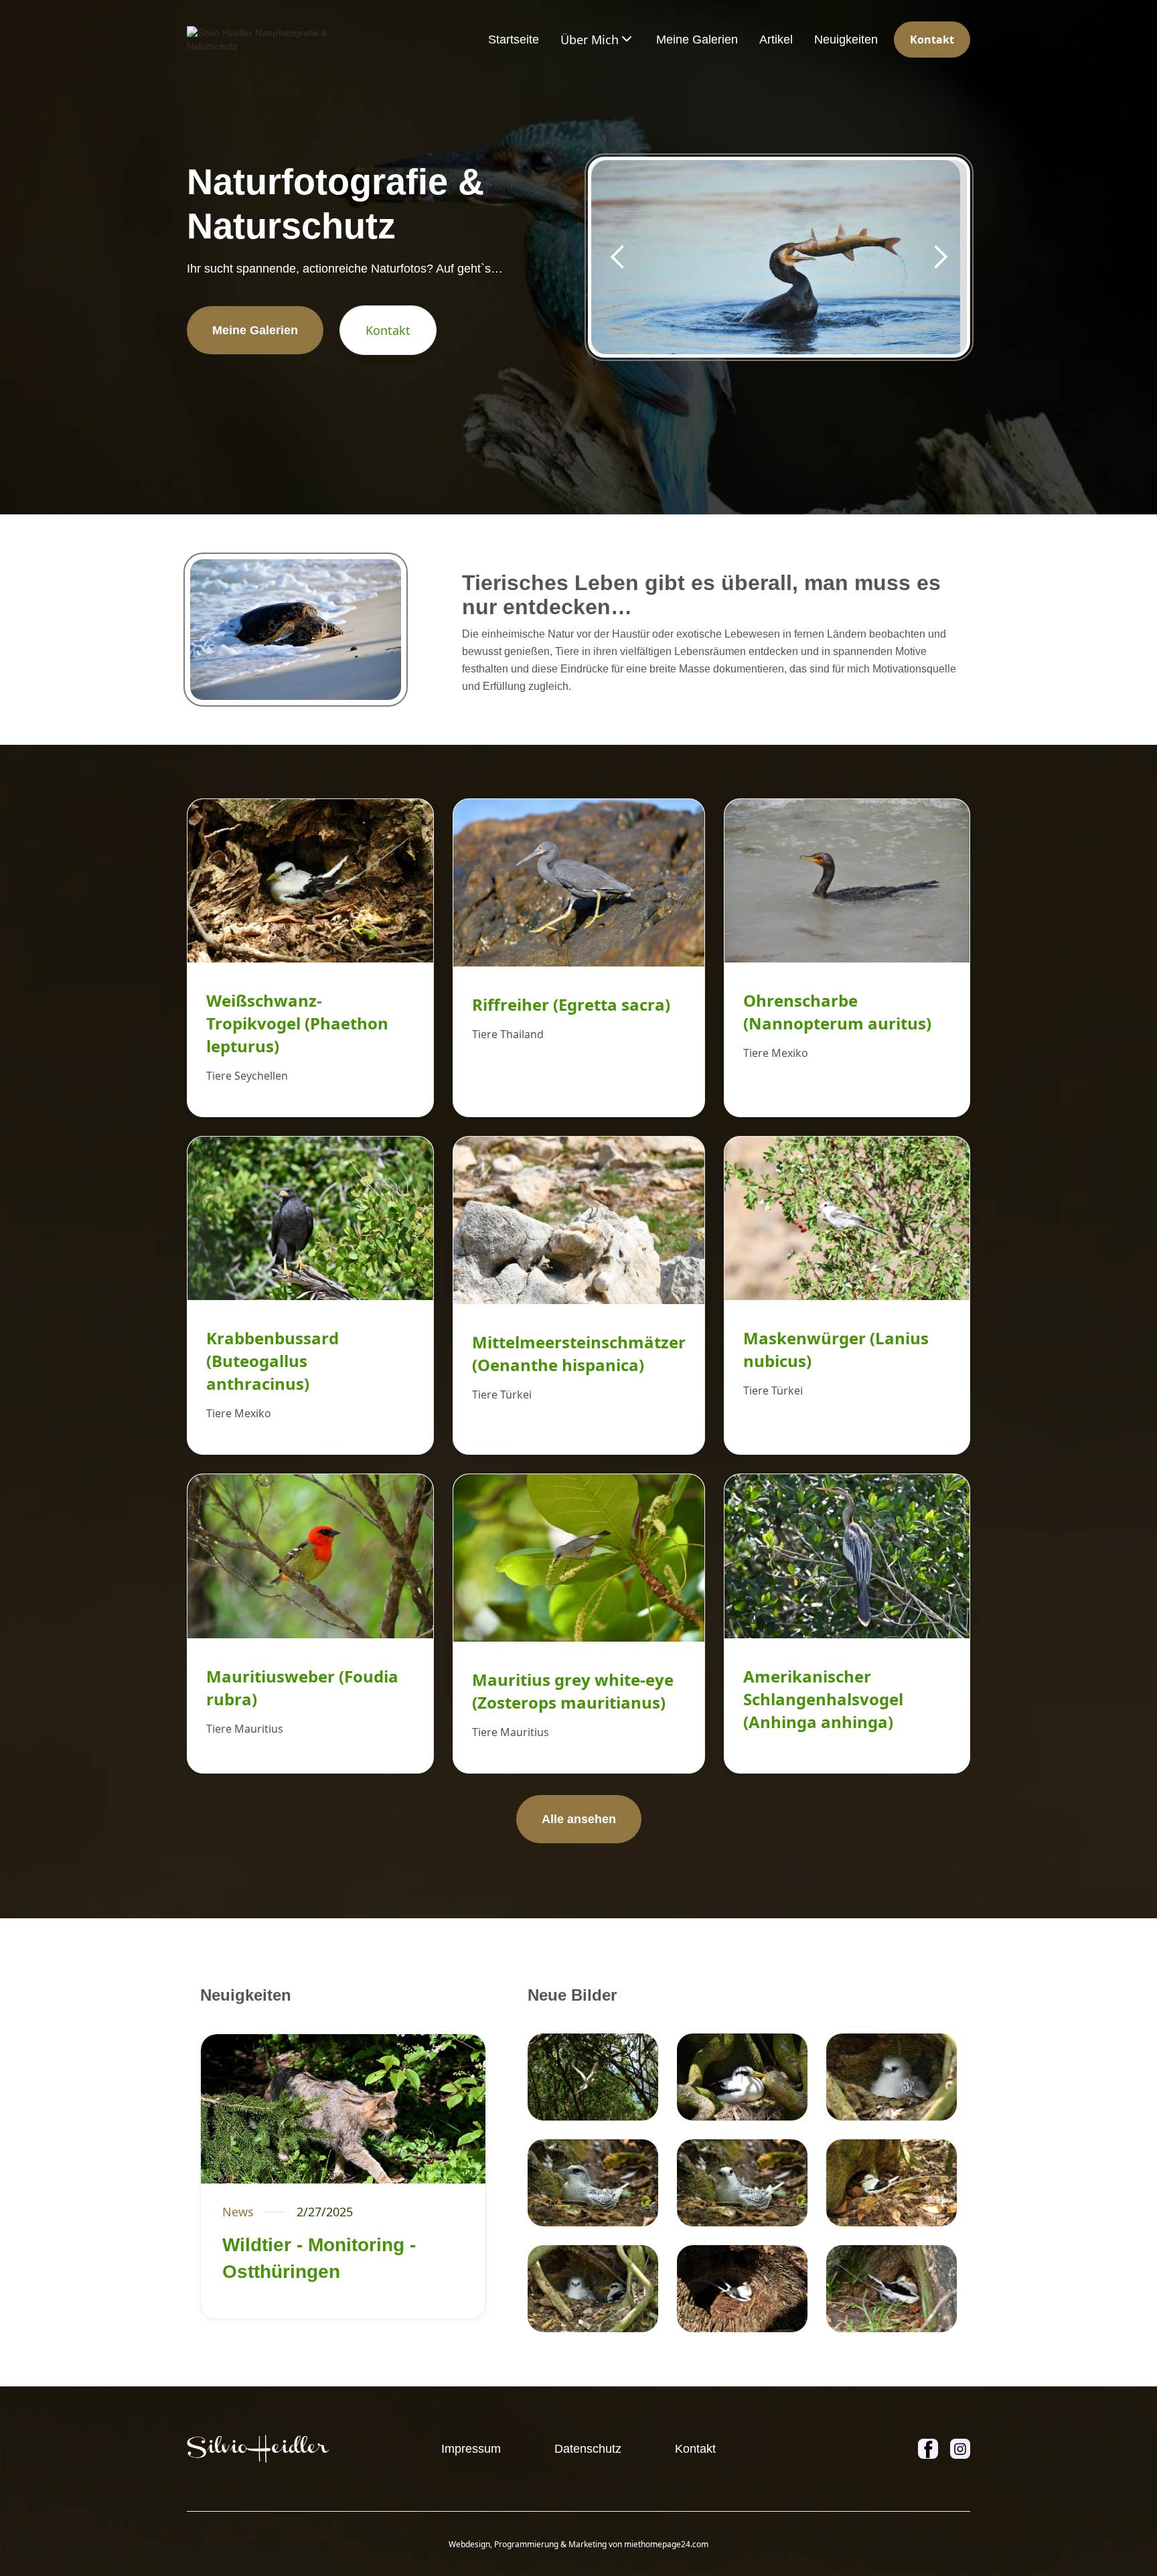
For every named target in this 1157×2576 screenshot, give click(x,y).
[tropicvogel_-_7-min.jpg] (593, 2077)
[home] (271, 40)
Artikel (776, 40)
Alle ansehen (579, 1819)
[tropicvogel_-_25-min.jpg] (892, 2183)
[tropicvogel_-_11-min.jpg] (892, 2289)
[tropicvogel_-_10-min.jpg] (593, 2183)
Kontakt (932, 40)
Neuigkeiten (846, 40)
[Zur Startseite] (258, 2449)
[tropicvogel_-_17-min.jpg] (892, 2077)
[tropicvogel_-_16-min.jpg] (742, 2183)
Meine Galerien (697, 40)
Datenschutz (588, 2449)
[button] (598, 40)
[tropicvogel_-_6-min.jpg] (742, 2289)
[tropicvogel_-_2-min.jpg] (742, 2077)
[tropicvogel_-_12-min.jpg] (593, 2289)
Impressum (471, 2449)
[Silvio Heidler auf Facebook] (928, 2449)
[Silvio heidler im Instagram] (960, 2449)
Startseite (514, 40)
